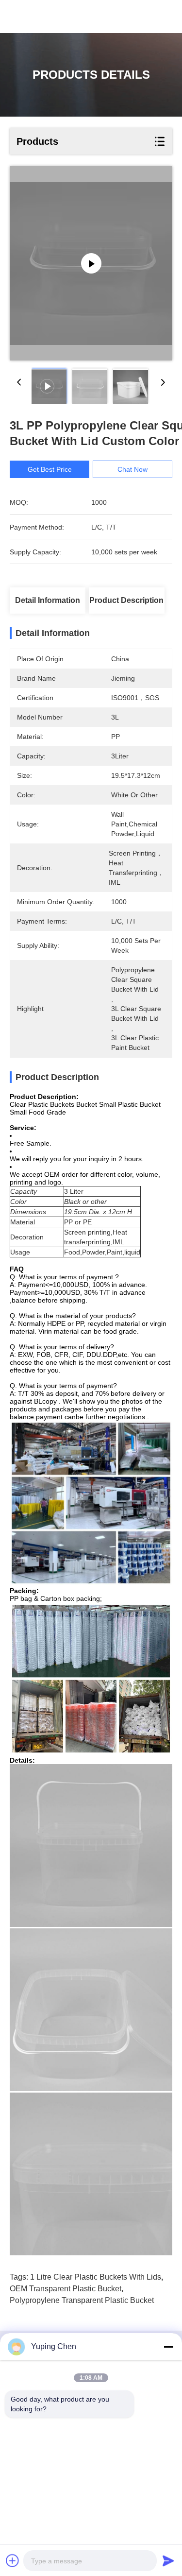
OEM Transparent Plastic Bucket (66, 2289)
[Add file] (13, 2560)
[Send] (168, 2560)
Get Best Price (50, 469)
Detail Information (48, 600)
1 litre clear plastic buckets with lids (96, 2277)
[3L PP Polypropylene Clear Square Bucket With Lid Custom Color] (91, 263)
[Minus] (168, 2347)
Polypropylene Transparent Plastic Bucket (82, 2300)
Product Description (126, 600)
